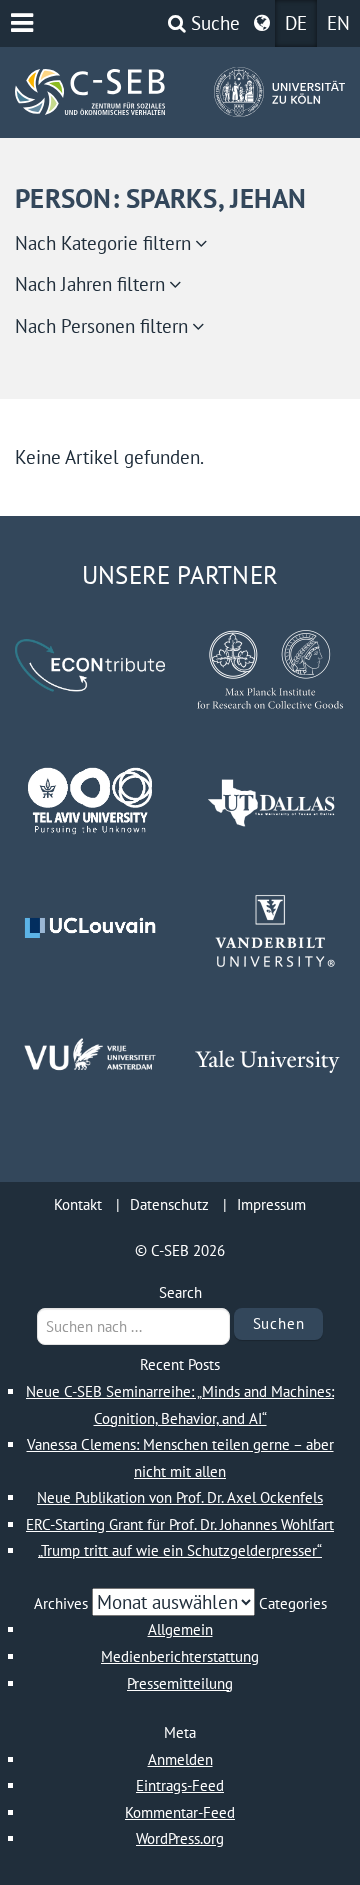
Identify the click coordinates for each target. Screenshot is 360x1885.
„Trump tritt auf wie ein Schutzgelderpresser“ (180, 1550)
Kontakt (78, 1204)
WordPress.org (180, 1838)
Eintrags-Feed (180, 1785)
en (338, 23)
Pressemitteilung (180, 1683)
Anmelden (180, 1759)
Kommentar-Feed (180, 1812)
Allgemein (180, 1629)
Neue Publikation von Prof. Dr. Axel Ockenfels (180, 1497)
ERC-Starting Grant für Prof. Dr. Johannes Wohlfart (180, 1524)
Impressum (271, 1204)
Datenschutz (169, 1204)
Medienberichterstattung (180, 1656)
